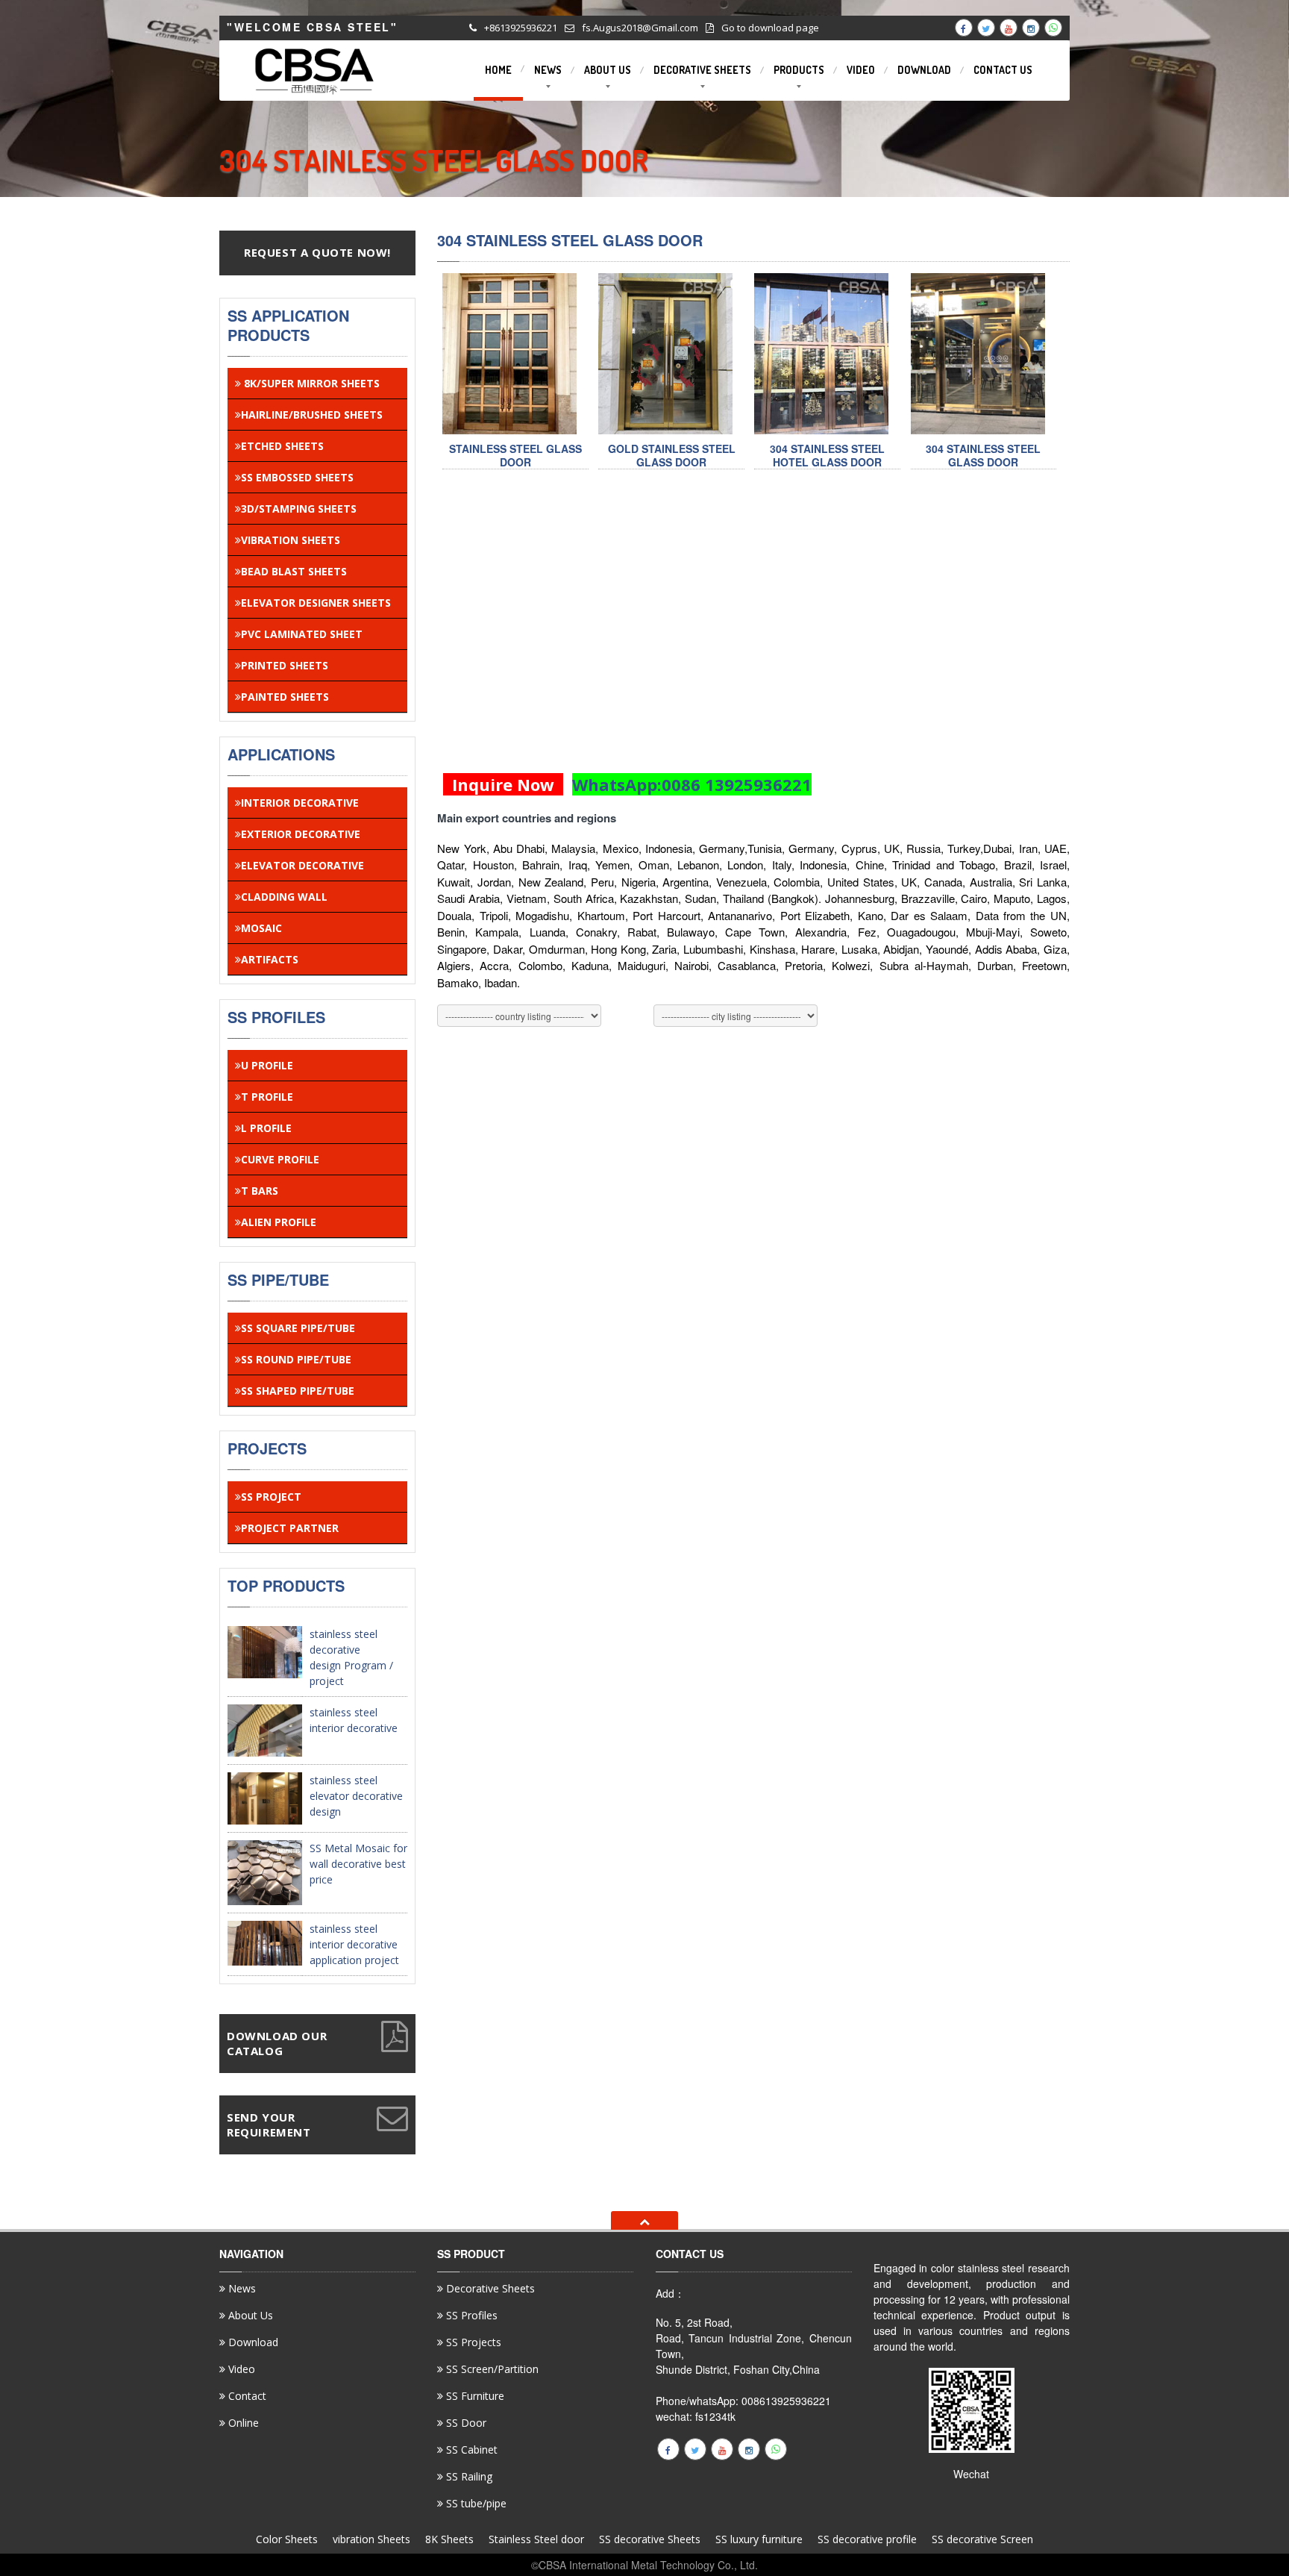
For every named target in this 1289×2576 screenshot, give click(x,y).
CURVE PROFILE (280, 1159)
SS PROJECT (271, 1497)
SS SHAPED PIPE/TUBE (298, 1391)
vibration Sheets (371, 2539)
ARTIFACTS (270, 959)
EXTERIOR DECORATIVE (301, 834)
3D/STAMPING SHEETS (299, 509)
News (241, 2289)
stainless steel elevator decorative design (356, 1796)
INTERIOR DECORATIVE (300, 803)
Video (240, 2369)
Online (242, 2423)
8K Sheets (449, 2539)
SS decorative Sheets (650, 2539)
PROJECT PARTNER (290, 1528)
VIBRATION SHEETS (291, 540)
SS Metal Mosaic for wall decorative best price (358, 1864)
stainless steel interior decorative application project (354, 1944)
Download (252, 2342)
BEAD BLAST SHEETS (294, 571)
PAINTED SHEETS (285, 697)
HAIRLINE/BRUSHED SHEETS (312, 415)
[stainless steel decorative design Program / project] (265, 1650)
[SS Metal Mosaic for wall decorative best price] (265, 1871)
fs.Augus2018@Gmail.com (640, 28)
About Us (249, 2315)
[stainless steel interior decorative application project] (265, 1942)
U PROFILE (267, 1065)
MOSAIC (261, 928)
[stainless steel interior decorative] (265, 1729)
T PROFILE (267, 1097)
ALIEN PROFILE (279, 1222)
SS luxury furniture (759, 2539)
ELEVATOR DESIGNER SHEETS (316, 603)
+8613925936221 (521, 28)
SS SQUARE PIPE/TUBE (298, 1328)
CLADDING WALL (284, 897)
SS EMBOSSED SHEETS (297, 477)
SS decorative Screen (982, 2539)
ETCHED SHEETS (282, 446)
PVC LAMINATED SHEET (302, 634)
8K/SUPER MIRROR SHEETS (310, 383)
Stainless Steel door (536, 2539)
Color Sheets (287, 2539)
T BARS (260, 1191)
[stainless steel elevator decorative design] (265, 1797)
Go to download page (770, 28)
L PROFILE (266, 1128)
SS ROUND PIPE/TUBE (296, 1359)
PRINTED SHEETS (285, 665)
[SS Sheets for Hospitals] (509, 353)
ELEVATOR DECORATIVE (302, 865)
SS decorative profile (867, 2539)
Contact (246, 2396)
